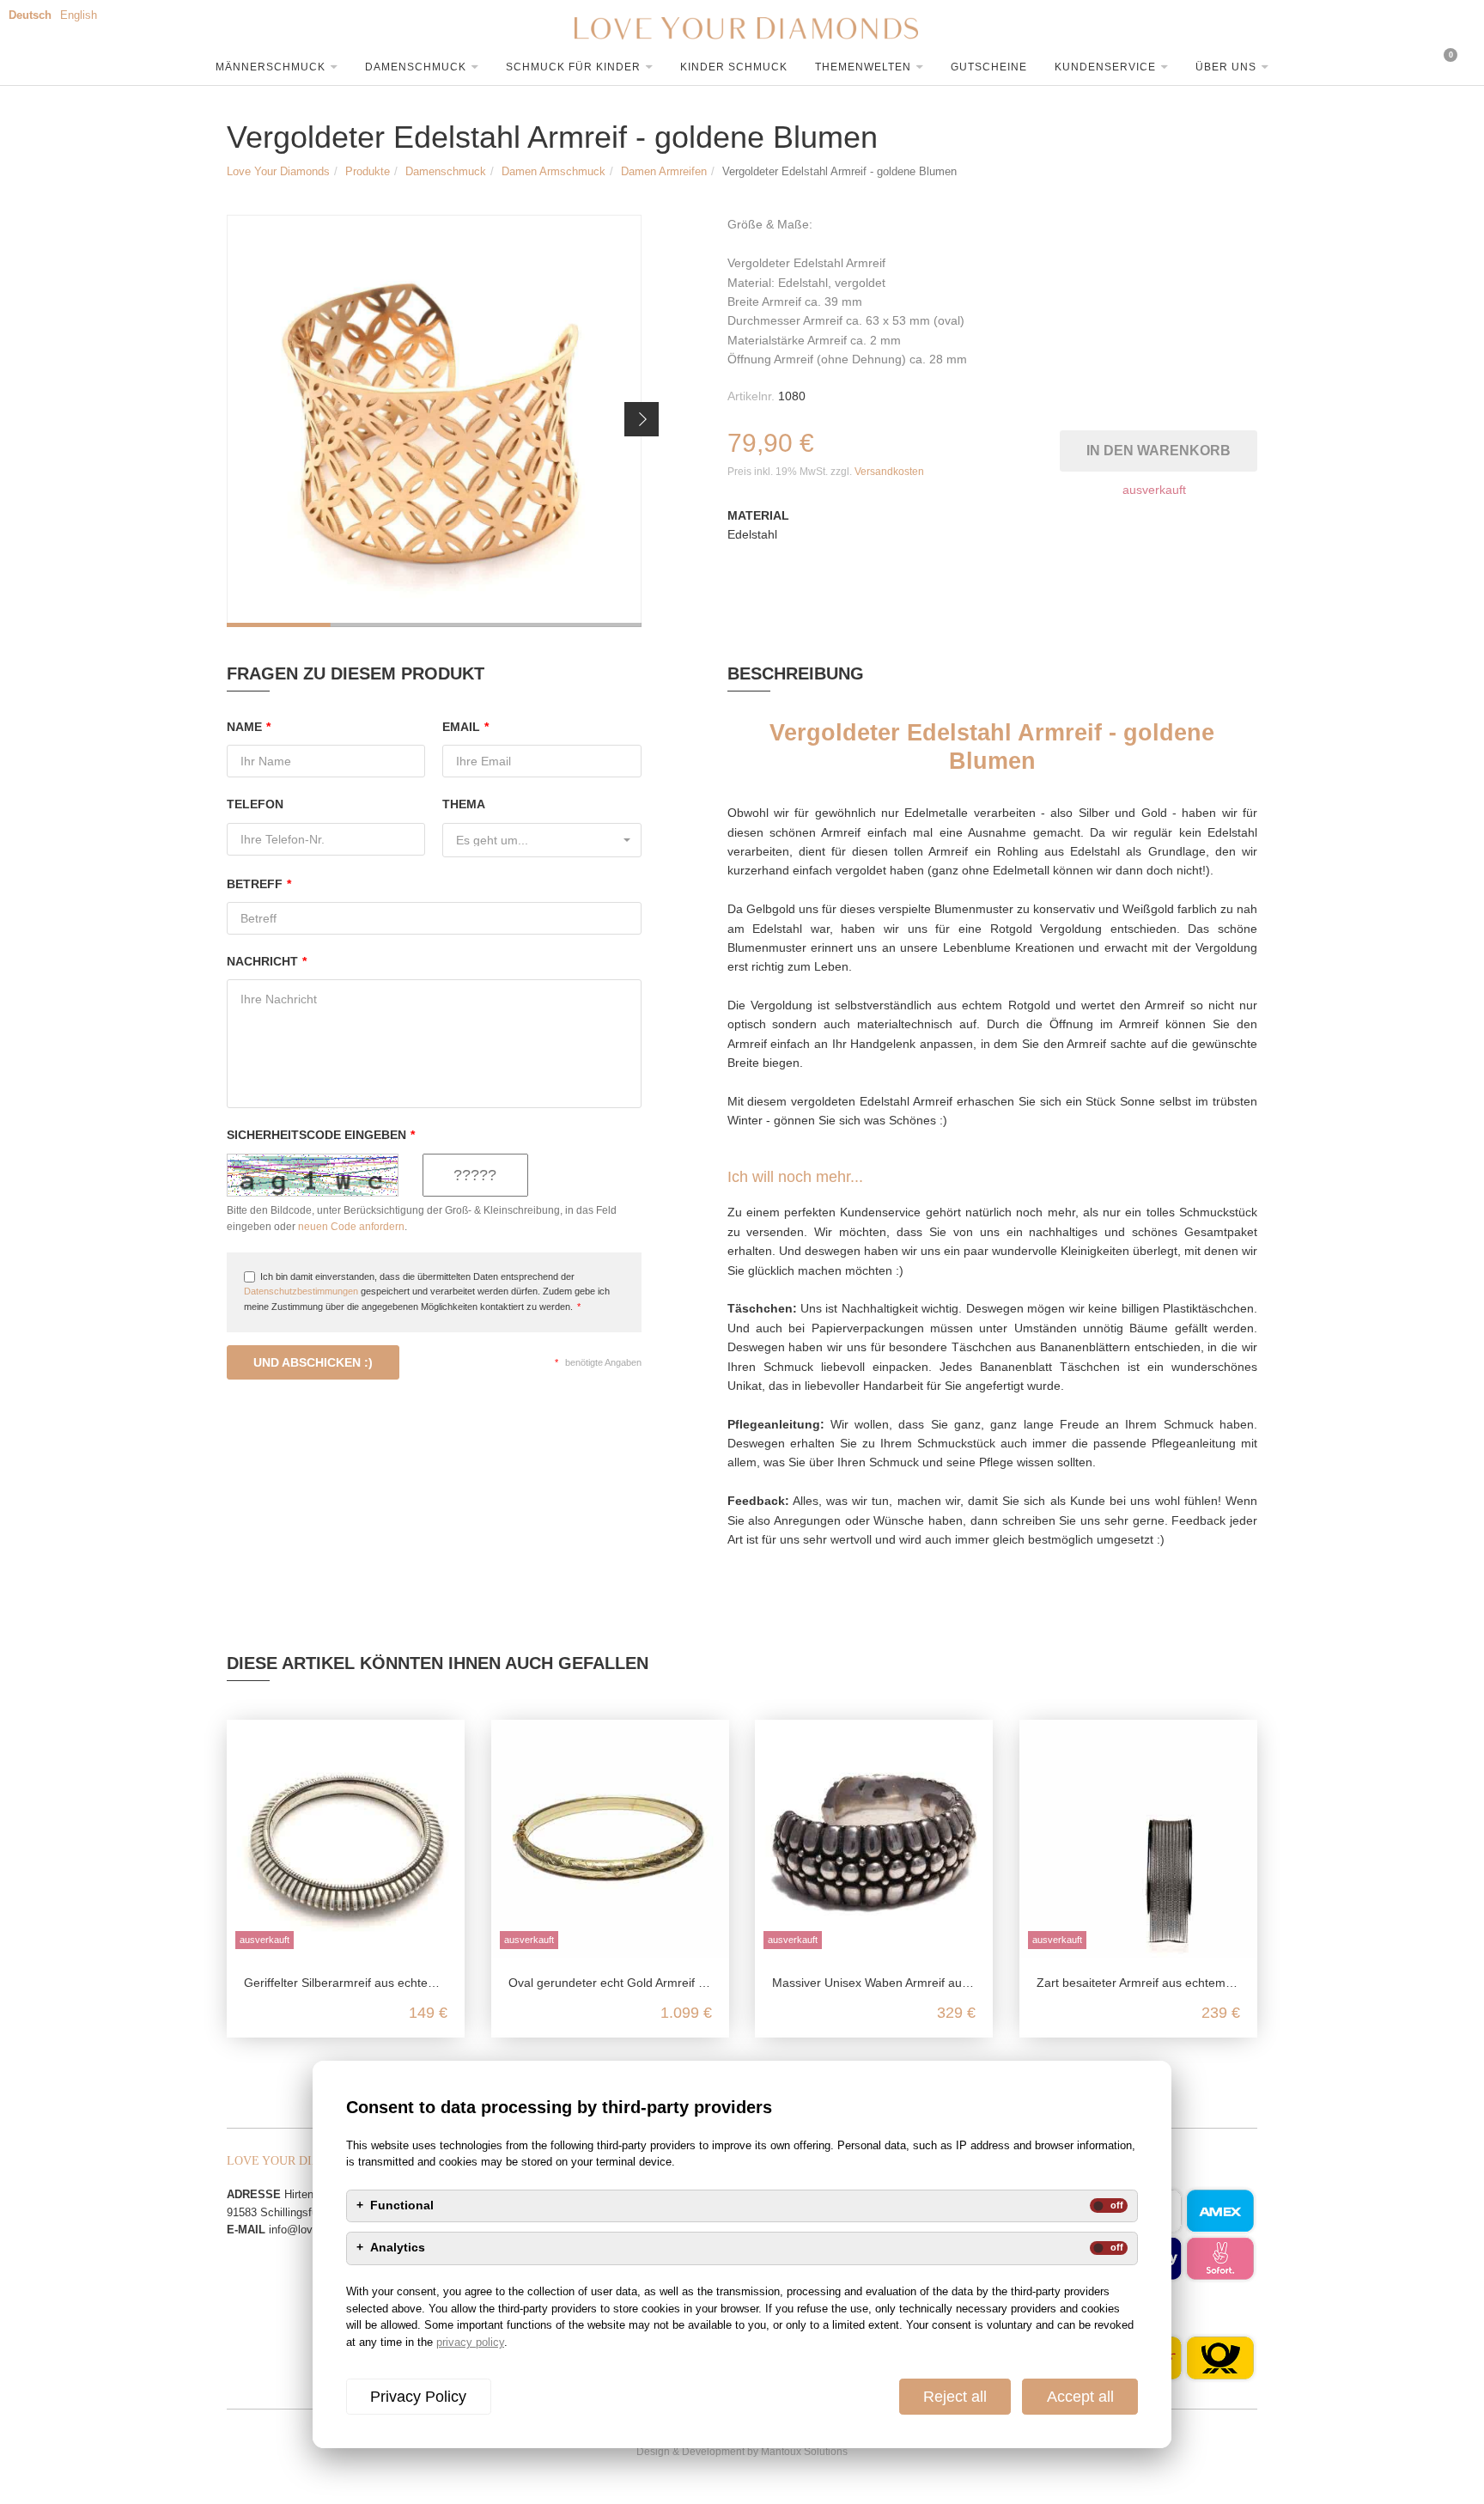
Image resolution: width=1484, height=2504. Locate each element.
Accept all (1080, 2397)
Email (465, 727)
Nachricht (267, 961)
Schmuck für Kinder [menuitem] (573, 67)
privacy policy (470, 2342)
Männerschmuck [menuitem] (271, 67)
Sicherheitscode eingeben (321, 1135)
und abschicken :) (313, 1362)
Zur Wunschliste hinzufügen (1050, 447)
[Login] (1329, 64)
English (79, 15)
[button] (642, 419)
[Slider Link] (434, 421)
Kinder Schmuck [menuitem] (734, 67)
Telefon (255, 804)
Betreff (259, 884)
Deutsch (30, 15)
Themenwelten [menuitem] (863, 67)
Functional (402, 2206)
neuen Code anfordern (351, 1227)
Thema (464, 804)
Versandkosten (889, 472)
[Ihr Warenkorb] (1385, 64)
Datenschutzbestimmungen (301, 1291)
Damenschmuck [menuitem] (416, 67)
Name (249, 727)
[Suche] (1274, 64)
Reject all (955, 2397)
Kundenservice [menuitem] (1105, 67)
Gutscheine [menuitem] (989, 67)
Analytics (398, 2248)
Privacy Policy (418, 2397)
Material (758, 515)
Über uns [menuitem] (1226, 67)
